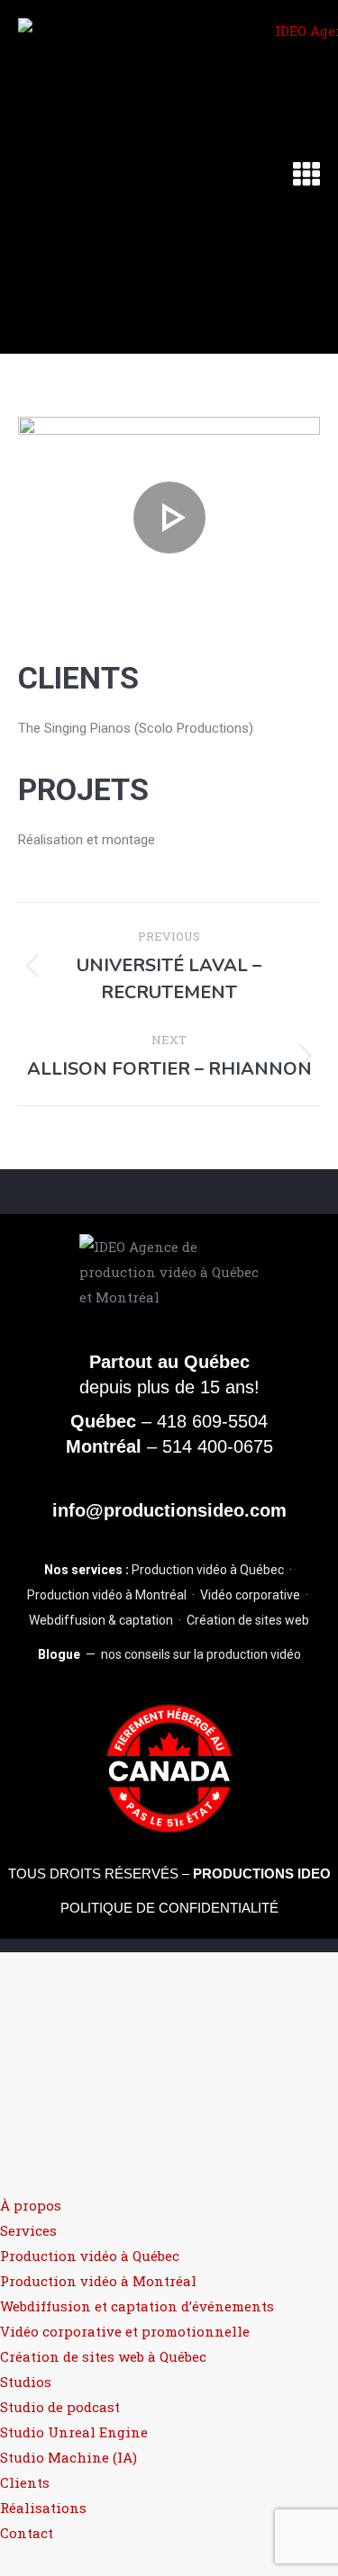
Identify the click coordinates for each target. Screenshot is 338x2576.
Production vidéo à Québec (208, 1570)
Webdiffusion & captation (101, 1620)
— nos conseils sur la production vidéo (169, 1654)
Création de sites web (248, 1620)
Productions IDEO (262, 1873)
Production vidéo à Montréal (107, 1595)
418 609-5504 (212, 1421)
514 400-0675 (218, 1446)
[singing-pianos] (169, 517)
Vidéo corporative (250, 1595)
